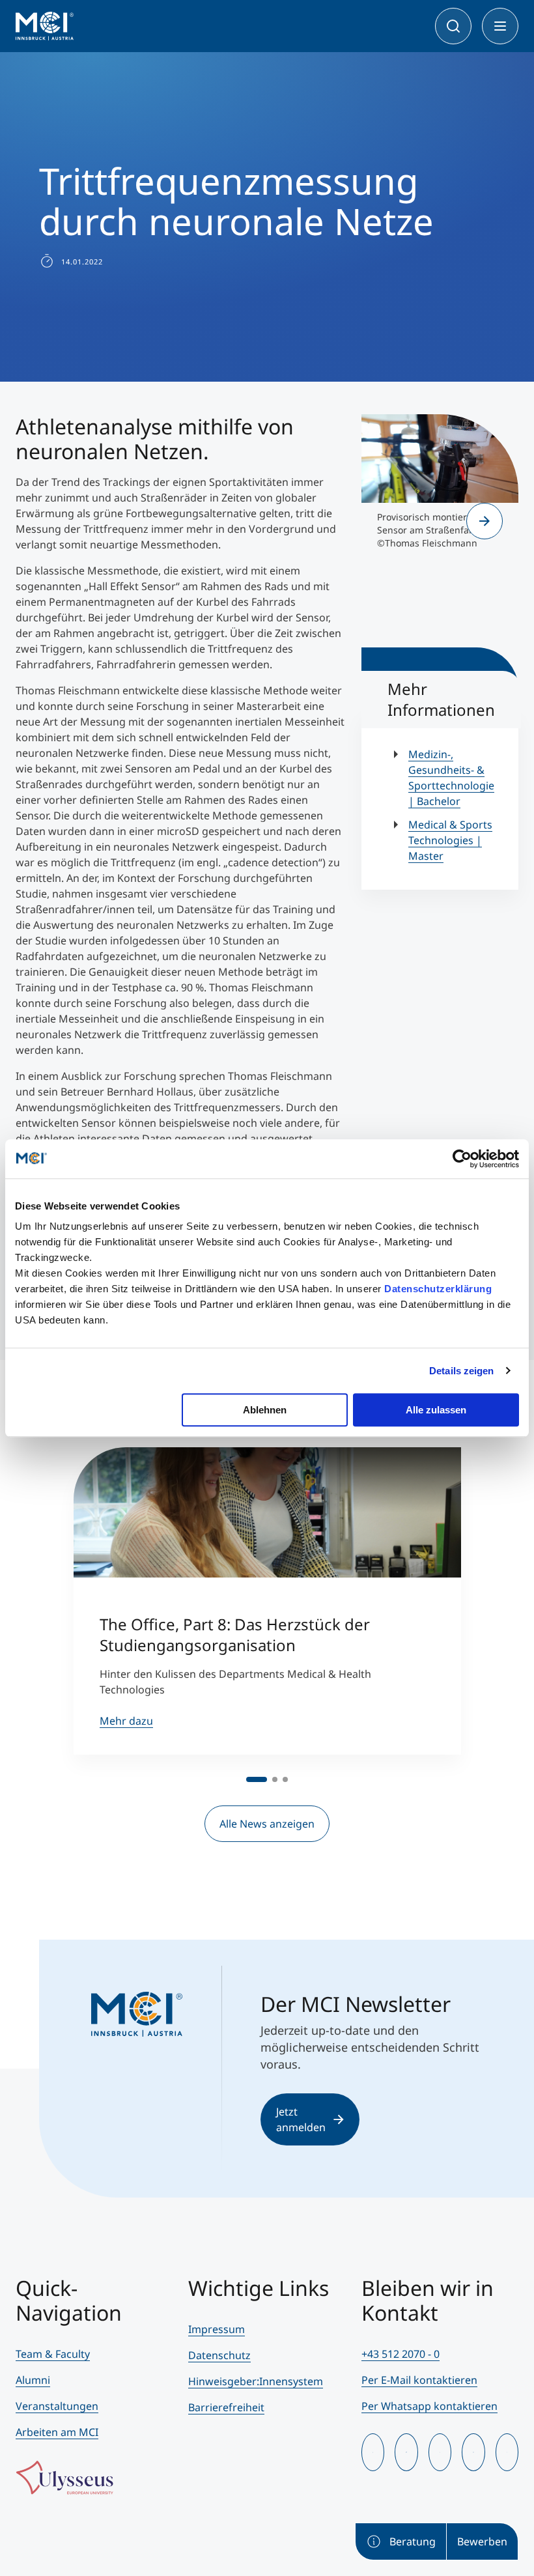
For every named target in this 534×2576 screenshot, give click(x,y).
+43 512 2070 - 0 (400, 2354)
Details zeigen (461, 1371)
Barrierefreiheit (226, 2407)
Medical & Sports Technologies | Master (450, 840)
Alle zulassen (436, 1410)
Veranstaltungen (57, 2406)
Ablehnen (265, 1410)
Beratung (413, 2541)
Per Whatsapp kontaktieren (429, 2406)
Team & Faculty (53, 2354)
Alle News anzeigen (267, 1824)
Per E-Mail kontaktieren (419, 2380)
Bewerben (482, 2541)
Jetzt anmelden (301, 2119)
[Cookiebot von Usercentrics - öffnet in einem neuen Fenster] (462, 1159)
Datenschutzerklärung (438, 1289)
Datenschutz (219, 2355)
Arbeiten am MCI (57, 2432)
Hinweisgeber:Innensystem (256, 2381)
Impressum (217, 2329)
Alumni (33, 2380)
